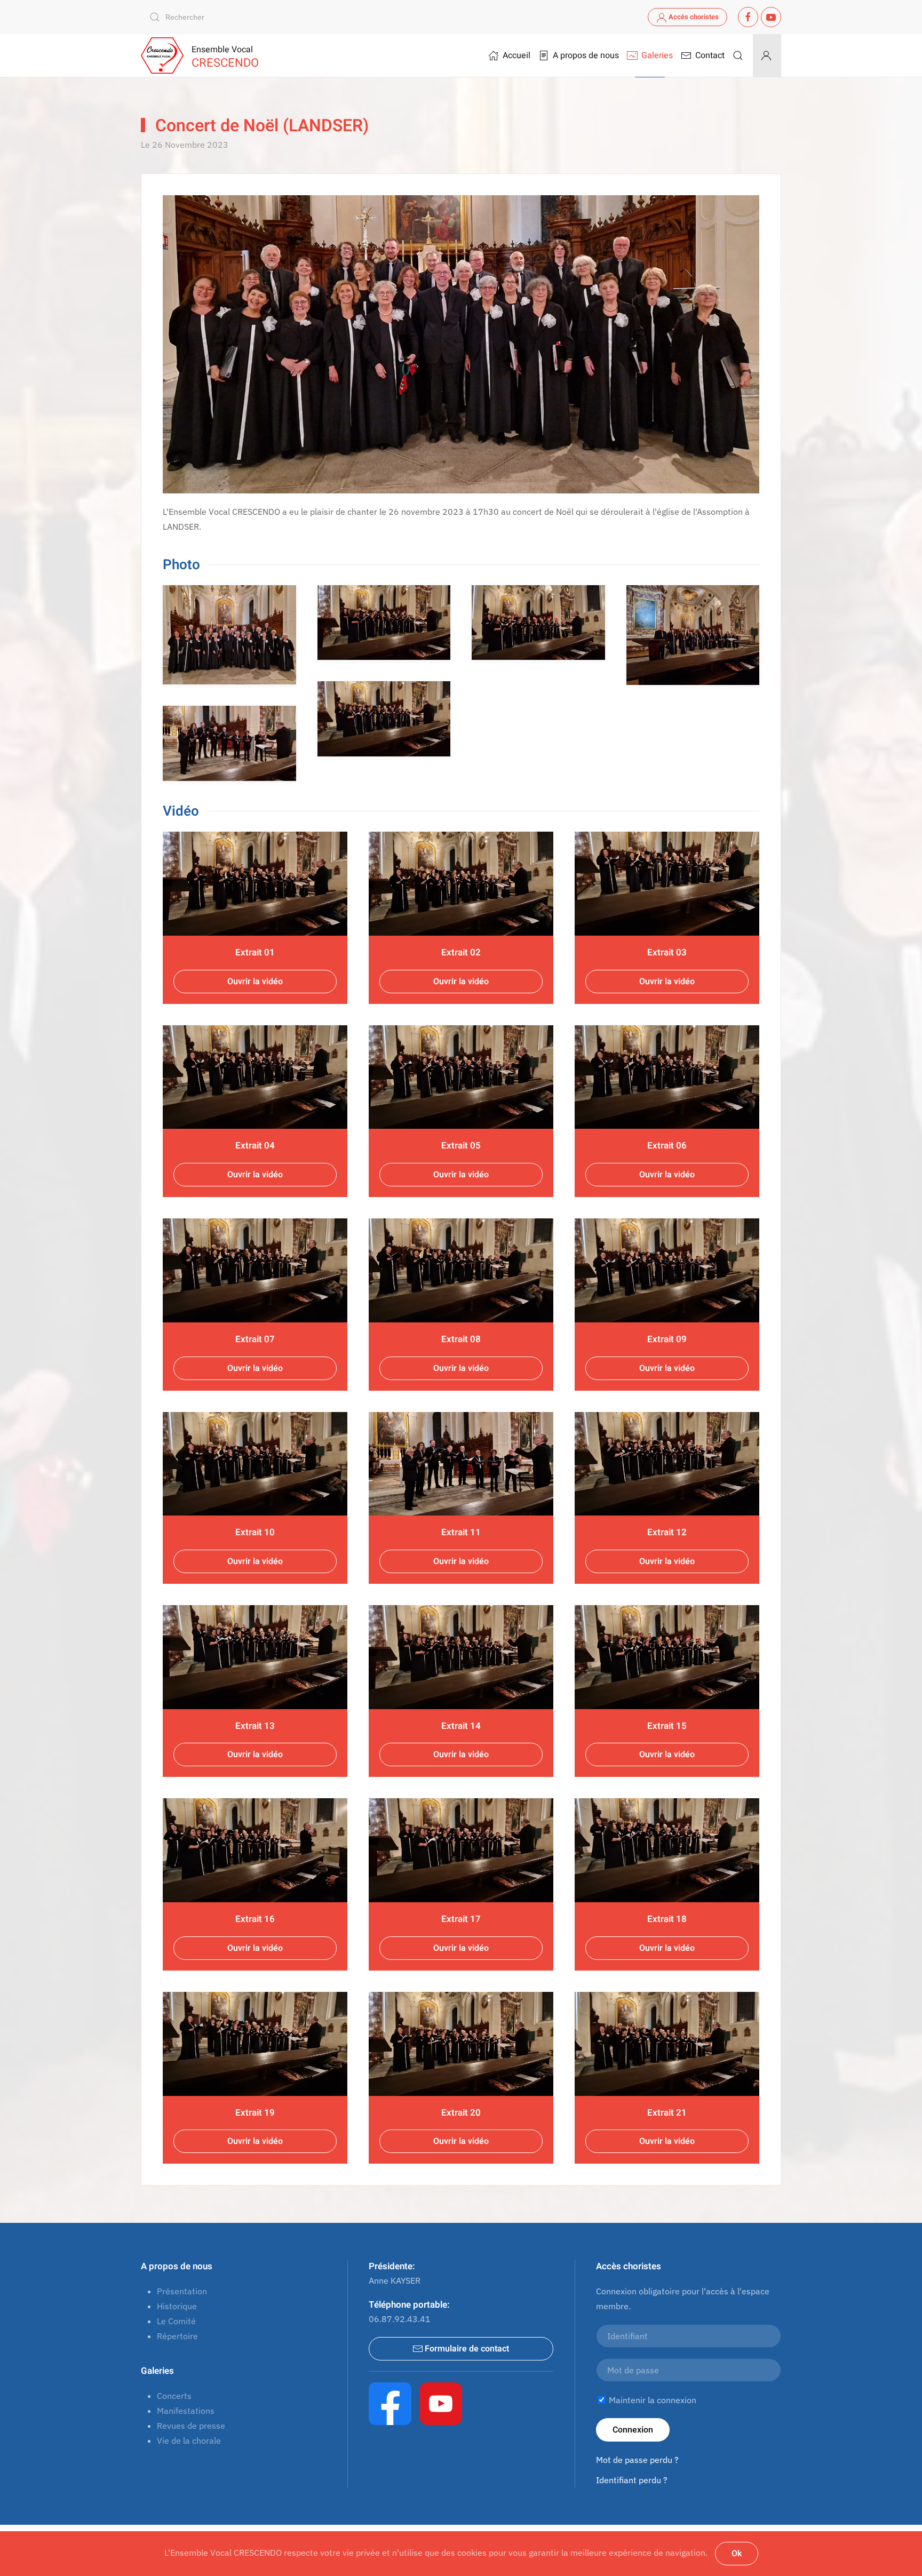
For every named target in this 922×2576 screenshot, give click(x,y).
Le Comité (176, 2321)
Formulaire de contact (467, 2349)
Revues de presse (191, 2426)
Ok (737, 2554)
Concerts (174, 2396)
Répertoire (177, 2336)
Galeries (157, 2371)
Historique (177, 2306)
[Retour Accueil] (162, 55)
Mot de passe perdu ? (637, 2460)
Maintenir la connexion (651, 2400)
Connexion (633, 2430)
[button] (738, 55)
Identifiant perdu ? (632, 2480)
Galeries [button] (657, 55)
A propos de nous (177, 2266)
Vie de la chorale (189, 2441)
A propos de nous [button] (586, 55)
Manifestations (186, 2411)
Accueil (516, 55)
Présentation (182, 2291)
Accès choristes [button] (694, 17)
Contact (710, 55)
